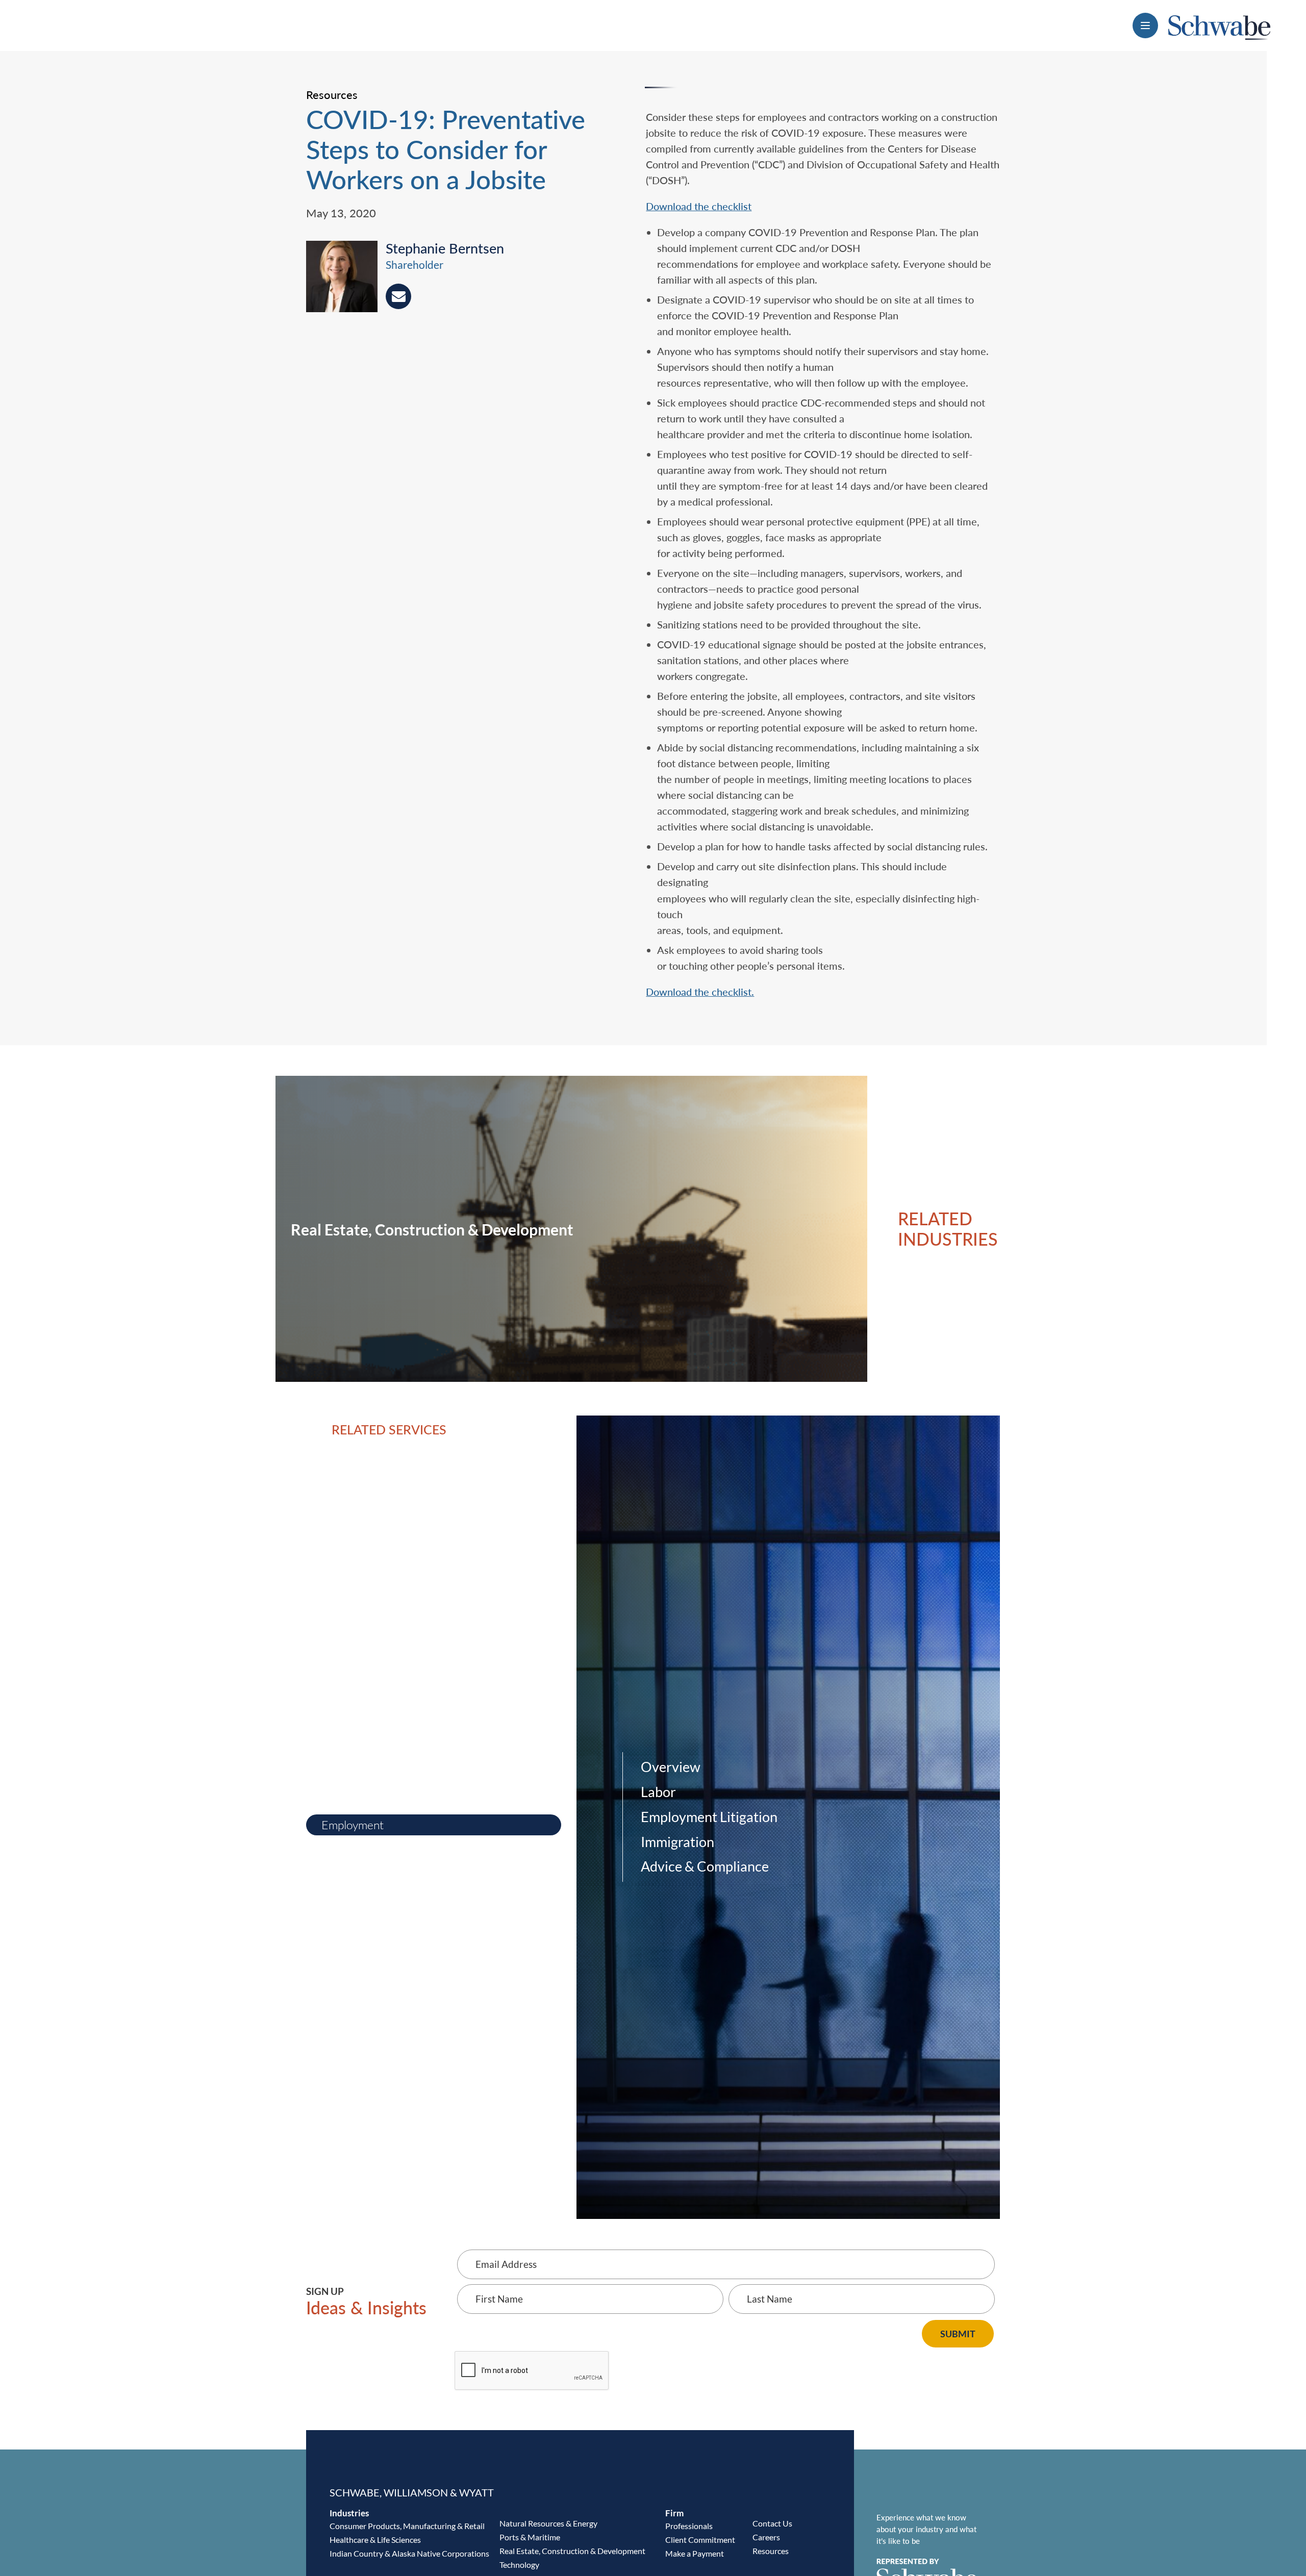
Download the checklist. (700, 992)
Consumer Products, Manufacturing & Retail (407, 2526)
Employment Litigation (709, 1817)
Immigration (677, 1842)
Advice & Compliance (705, 1866)
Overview (671, 1767)
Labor (658, 1792)
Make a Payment (695, 2553)
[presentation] (346, 279)
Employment (353, 1825)
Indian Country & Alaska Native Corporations (409, 2553)
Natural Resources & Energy (548, 2523)
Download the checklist (699, 206)
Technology (519, 2565)
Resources (771, 2551)
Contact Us (772, 2523)
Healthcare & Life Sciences (375, 2540)
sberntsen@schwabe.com (398, 296)
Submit (958, 2334)
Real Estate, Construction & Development (572, 2551)
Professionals (689, 2526)
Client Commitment (700, 2540)
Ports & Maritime (530, 2537)
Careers (766, 2537)
